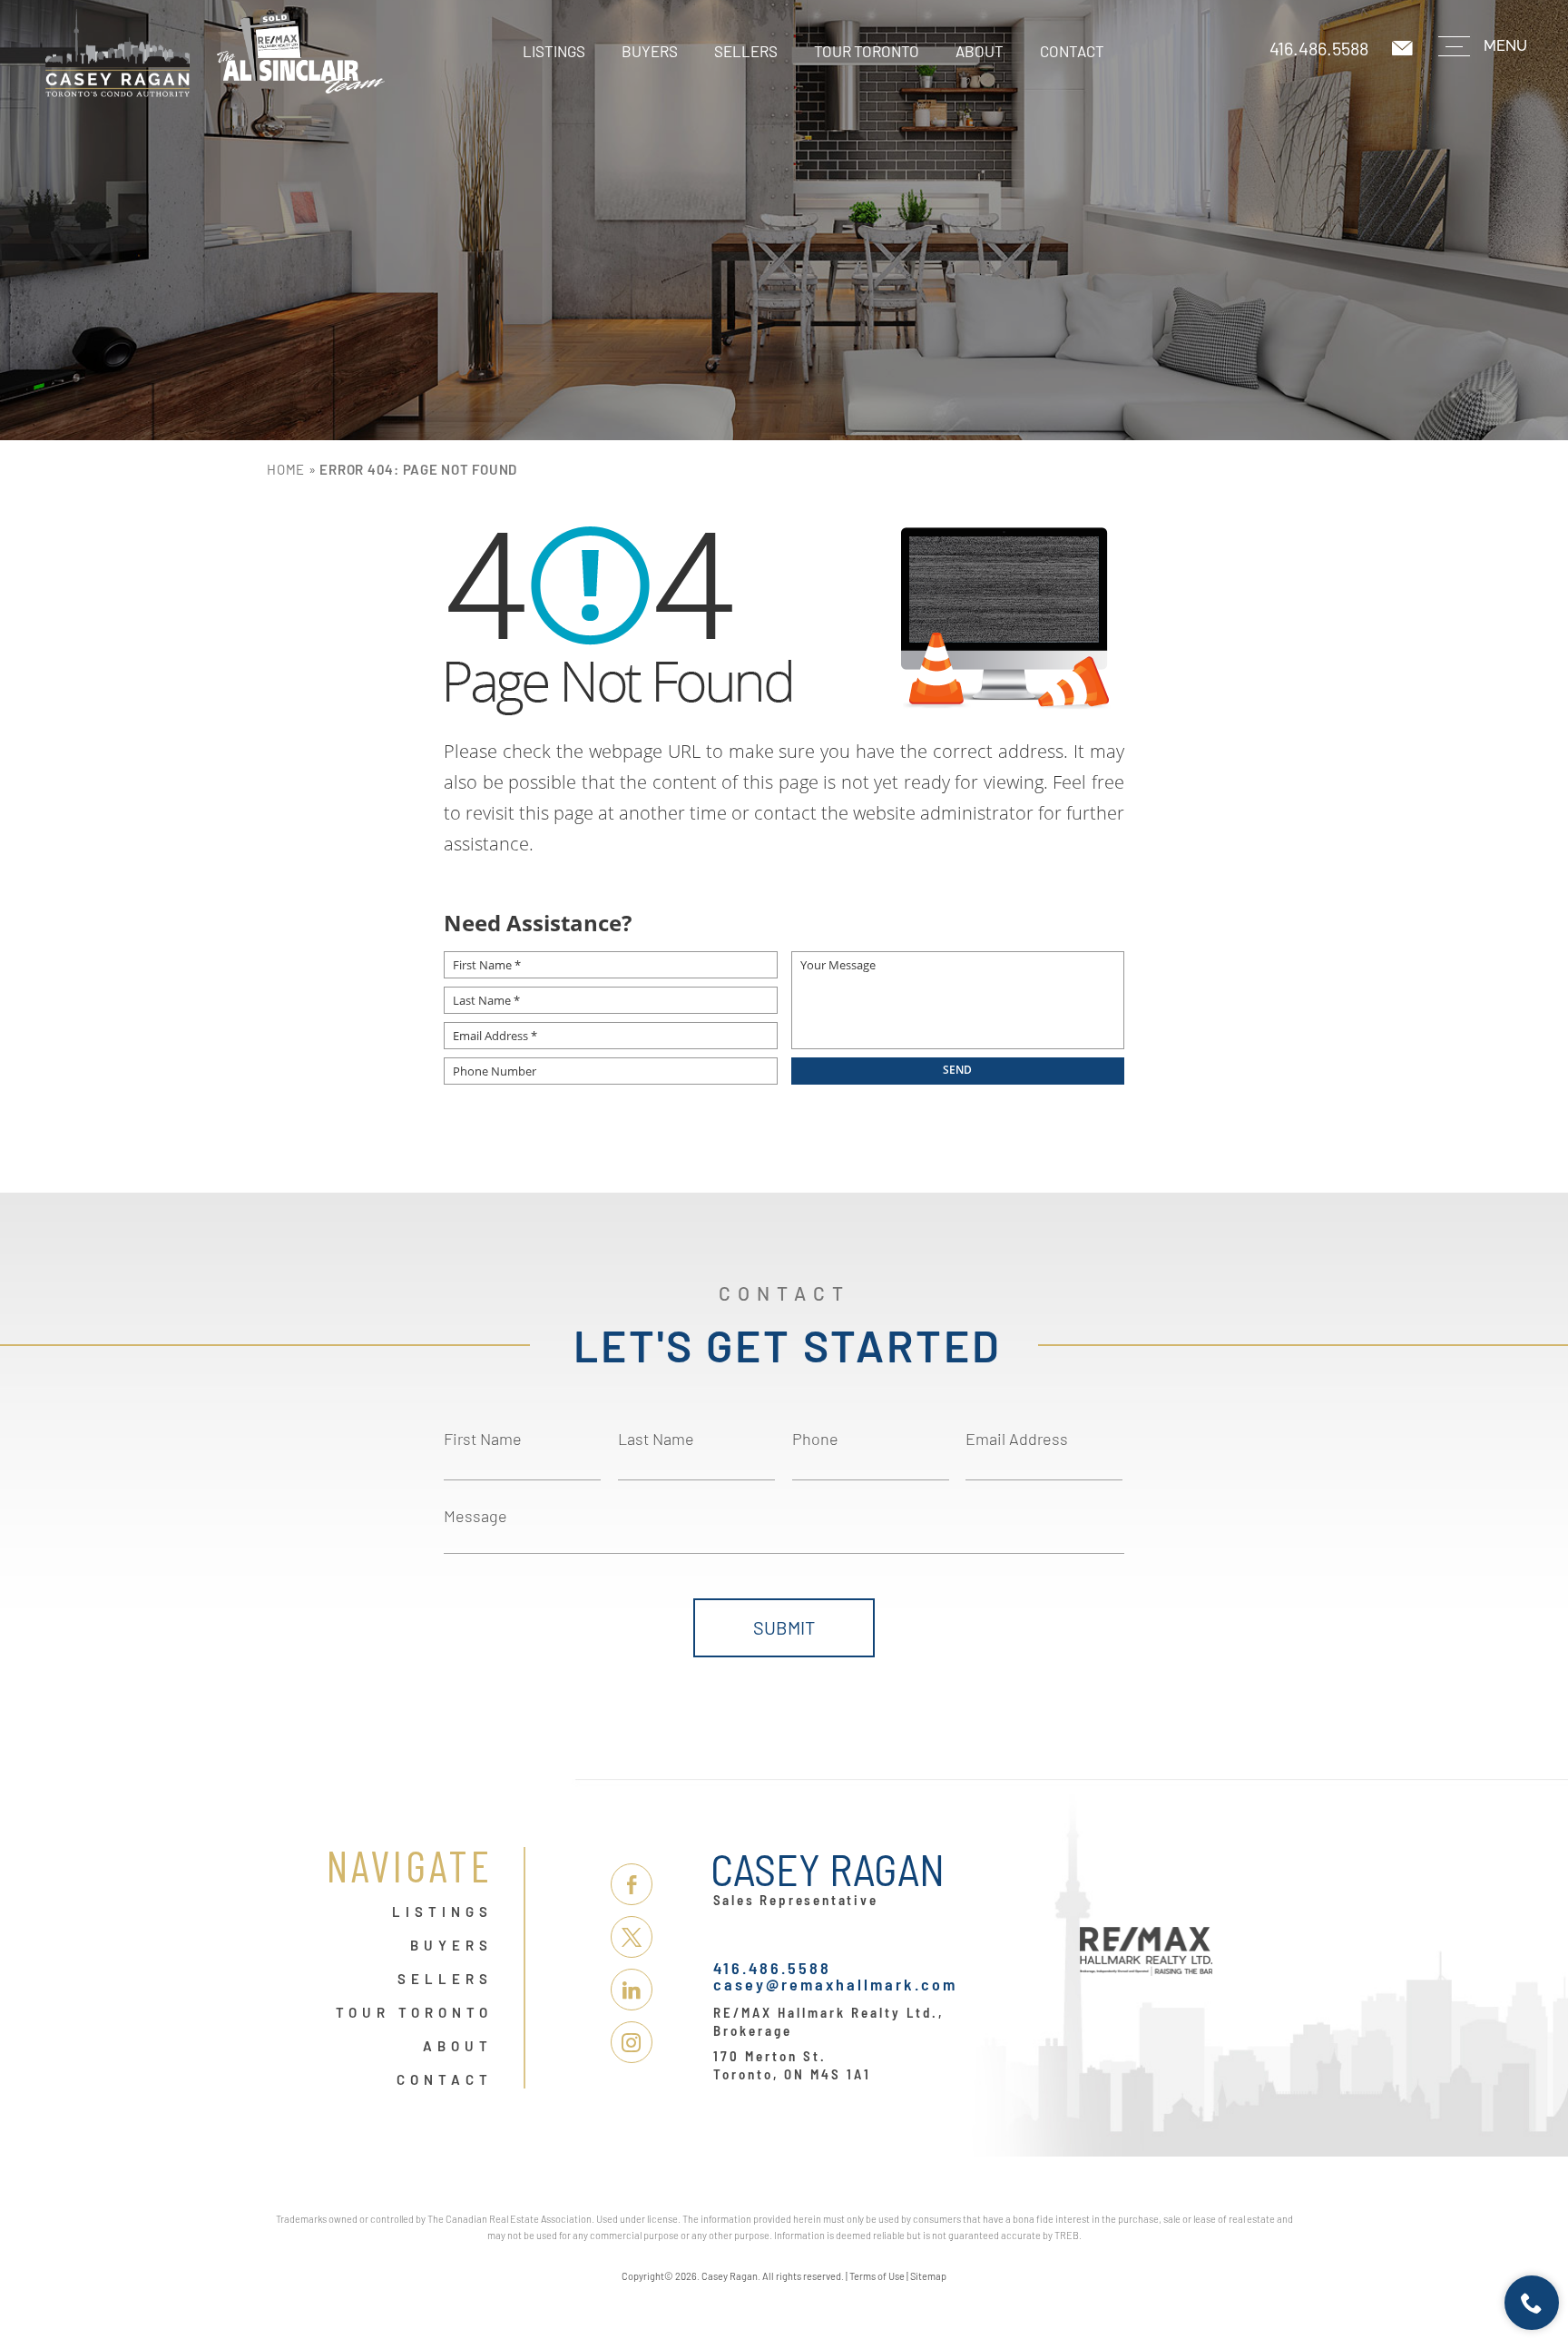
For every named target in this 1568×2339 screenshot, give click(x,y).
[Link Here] (215, 53)
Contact (1072, 51)
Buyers (650, 51)
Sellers (746, 51)
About (980, 51)
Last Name (656, 1439)
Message (475, 1516)
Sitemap (928, 2276)
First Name (483, 1439)
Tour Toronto (867, 51)
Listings (554, 51)
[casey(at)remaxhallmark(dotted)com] (1404, 49)
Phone (815, 1439)
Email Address (1017, 1439)
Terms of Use (877, 2276)
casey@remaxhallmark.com (835, 1984)
